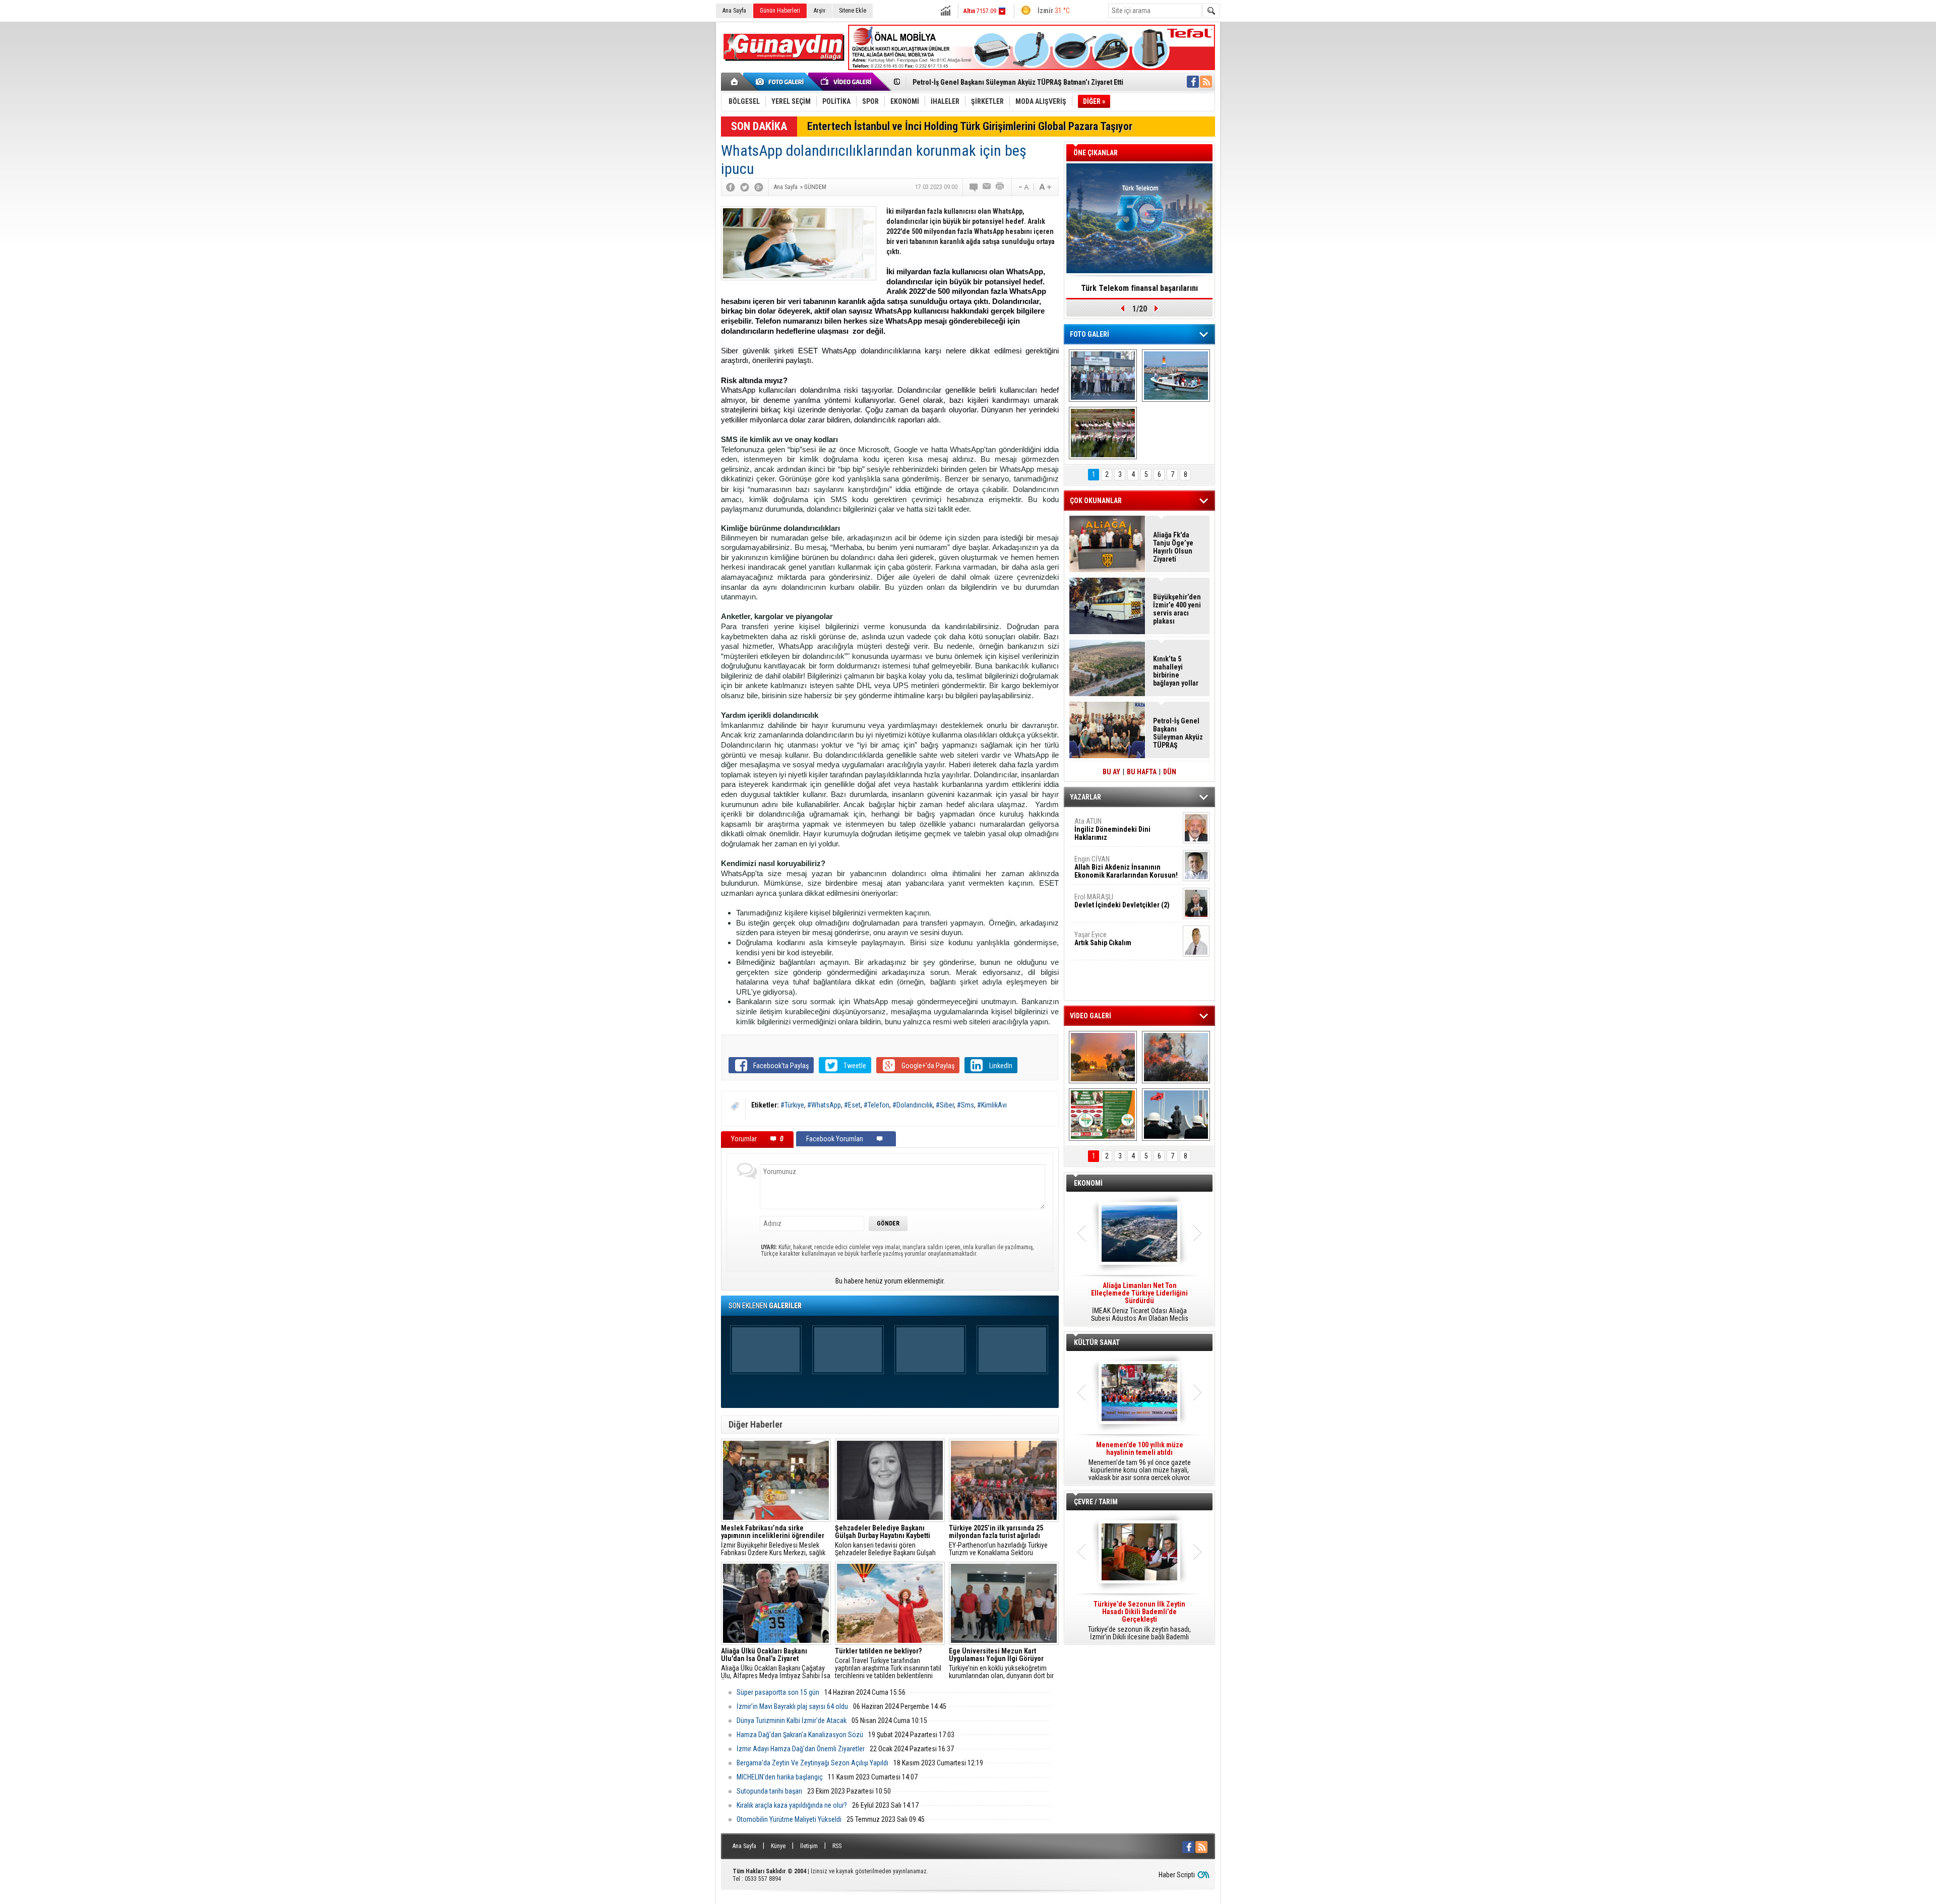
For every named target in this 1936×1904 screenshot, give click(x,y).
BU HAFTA (1142, 772)
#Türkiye (792, 1105)
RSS (837, 1846)
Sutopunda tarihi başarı (769, 1791)
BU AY (1111, 772)
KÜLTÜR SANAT (1097, 1342)
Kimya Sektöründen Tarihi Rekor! (1139, 288)
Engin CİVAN (1126, 867)
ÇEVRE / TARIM (1096, 1502)
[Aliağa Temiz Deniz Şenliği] (1176, 376)
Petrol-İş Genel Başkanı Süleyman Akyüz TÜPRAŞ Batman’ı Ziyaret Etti (1178, 733)
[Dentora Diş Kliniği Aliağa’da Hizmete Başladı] (1103, 376)
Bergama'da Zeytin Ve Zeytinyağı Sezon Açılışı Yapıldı (812, 1763)
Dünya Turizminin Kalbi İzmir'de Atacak (792, 1721)
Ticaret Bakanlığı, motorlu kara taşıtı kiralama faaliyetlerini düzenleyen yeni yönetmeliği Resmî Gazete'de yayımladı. (1139, 1302)
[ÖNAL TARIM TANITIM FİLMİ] (1103, 1115)
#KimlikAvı (992, 1105)
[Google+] (759, 187)
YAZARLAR (1085, 797)
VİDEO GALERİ (1091, 1016)
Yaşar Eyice (1103, 939)
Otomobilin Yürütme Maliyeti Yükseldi (789, 1819)
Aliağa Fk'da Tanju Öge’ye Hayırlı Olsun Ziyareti (1173, 547)
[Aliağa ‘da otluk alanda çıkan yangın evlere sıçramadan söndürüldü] (1103, 1057)
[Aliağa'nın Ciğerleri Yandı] (1176, 1057)
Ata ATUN (1112, 829)
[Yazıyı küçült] (1023, 187)
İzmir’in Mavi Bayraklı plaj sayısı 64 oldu (792, 1706)
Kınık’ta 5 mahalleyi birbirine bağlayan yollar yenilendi (1176, 671)
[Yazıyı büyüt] (1045, 187)
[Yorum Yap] (974, 187)
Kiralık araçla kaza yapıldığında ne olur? (792, 1805)
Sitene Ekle (853, 11)
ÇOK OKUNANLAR (1096, 501)
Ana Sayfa (734, 11)
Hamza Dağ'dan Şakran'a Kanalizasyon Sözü (800, 1735)
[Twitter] (745, 187)
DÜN (1170, 772)
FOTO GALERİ (1090, 334)
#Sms (965, 1105)
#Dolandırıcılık (913, 1105)
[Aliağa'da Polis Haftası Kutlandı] (1176, 1115)
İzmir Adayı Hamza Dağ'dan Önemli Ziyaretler (801, 1749)
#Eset (852, 1105)
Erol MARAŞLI (1122, 901)
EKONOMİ (1088, 1183)
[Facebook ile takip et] (1193, 82)
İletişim (809, 1846)
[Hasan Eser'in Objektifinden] (1103, 433)
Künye (778, 1846)
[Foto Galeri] (781, 82)
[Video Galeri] (847, 82)
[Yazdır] (1000, 187)
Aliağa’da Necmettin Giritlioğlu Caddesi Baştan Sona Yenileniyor (1011, 82)
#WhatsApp (824, 1105)
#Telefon (876, 1105)
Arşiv (820, 11)
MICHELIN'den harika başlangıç (780, 1777)
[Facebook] (731, 187)
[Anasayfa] (735, 82)
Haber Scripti (1177, 1875)
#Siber (945, 1105)
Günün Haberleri (780, 11)
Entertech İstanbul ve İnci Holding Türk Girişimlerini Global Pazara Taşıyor (970, 126)
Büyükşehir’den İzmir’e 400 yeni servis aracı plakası (1177, 609)
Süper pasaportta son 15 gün (778, 1692)
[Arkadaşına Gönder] (987, 187)
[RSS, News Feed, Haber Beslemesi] (1206, 82)
